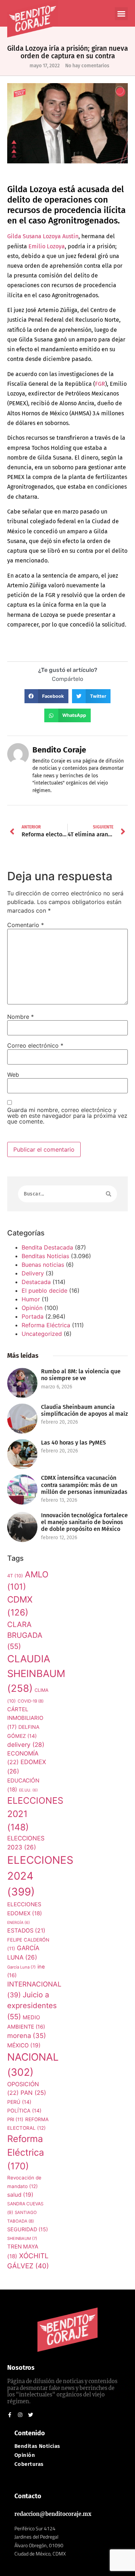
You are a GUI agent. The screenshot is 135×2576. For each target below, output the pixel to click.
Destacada (36, 1282)
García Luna (21, 1967)
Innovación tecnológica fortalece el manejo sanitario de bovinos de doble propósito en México (84, 1522)
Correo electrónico (35, 1045)
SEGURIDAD (28, 2229)
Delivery (33, 1273)
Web (13, 1075)
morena (27, 2035)
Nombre (21, 1017)
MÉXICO (24, 2045)
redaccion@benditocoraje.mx (53, 2514)
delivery (26, 1745)
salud (20, 2195)
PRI (15, 2119)
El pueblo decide (44, 1291)
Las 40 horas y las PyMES (73, 1443)
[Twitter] (31, 2415)
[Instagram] (20, 2415)
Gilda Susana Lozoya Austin (43, 236)
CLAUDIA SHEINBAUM (36, 1674)
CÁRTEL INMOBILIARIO (25, 1718)
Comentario (26, 925)
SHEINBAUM (22, 2238)
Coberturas (29, 2464)
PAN (33, 2093)
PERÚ (19, 2102)
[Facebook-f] (10, 2415)
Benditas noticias (37, 2446)
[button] (121, 14)
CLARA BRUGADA (25, 1635)
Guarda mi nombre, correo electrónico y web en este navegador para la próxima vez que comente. (67, 1116)
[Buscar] (109, 1194)
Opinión (32, 1308)
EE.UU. (28, 1790)
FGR (100, 384)
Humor (31, 1299)
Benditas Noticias (45, 1256)
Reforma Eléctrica (46, 1325)
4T (15, 1576)
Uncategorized (42, 1334)
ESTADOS (26, 1931)
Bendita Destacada (47, 1247)
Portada (33, 1316)
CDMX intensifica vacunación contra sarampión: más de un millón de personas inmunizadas (84, 1485)
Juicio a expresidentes (32, 2006)
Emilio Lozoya (47, 246)
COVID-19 (31, 1701)
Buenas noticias (43, 1265)
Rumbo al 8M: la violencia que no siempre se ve (81, 1375)
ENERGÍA (19, 1923)
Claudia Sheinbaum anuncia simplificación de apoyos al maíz (84, 1410)
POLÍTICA (24, 2110)
